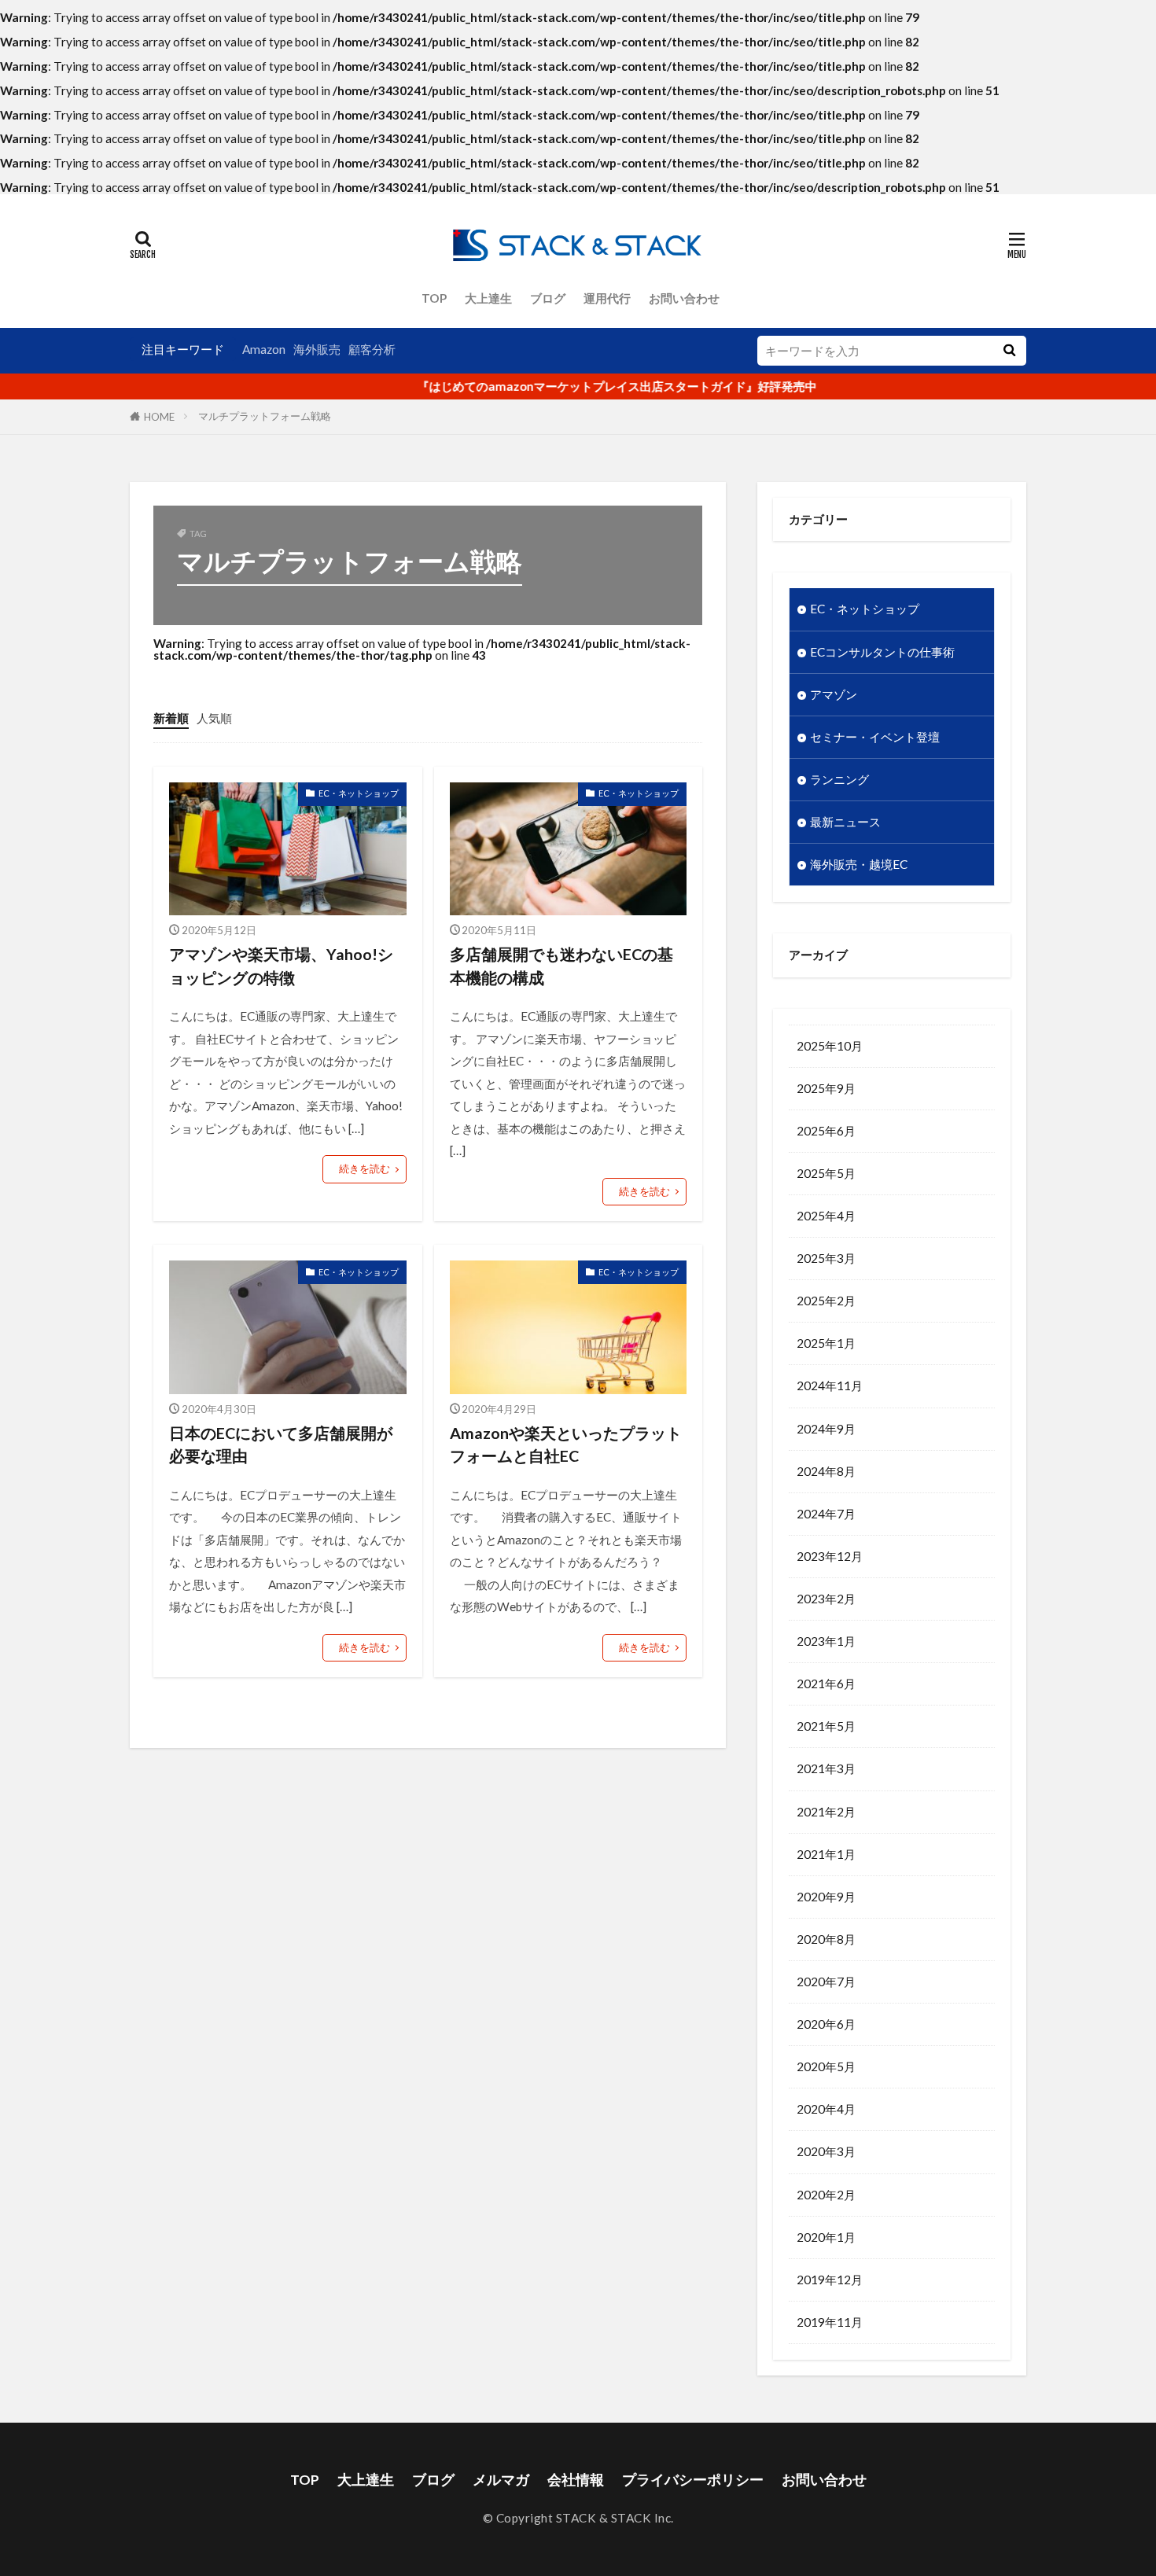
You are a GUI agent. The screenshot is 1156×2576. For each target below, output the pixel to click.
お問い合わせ (684, 298)
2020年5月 (826, 2066)
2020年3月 (826, 2151)
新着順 (171, 718)
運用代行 (607, 298)
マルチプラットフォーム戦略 (265, 416)
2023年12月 (830, 1556)
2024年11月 (830, 1386)
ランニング (839, 779)
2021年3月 (826, 1768)
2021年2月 (826, 1812)
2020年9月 (826, 1897)
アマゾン (834, 694)
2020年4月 (826, 2109)
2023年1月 (826, 1641)
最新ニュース (845, 822)
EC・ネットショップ (359, 793)
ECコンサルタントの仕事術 (882, 652)
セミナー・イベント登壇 (875, 737)
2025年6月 (826, 1131)
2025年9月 (826, 1088)
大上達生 (488, 298)
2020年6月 (826, 2024)
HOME (159, 417)
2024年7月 (826, 1514)
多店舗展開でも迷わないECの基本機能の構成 (561, 966)
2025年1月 (826, 1343)
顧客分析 (372, 349)
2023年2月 (826, 1599)
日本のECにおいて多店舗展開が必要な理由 (281, 1444)
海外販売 (317, 349)
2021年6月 (826, 1684)
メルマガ (501, 2480)
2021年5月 (826, 1726)
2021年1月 (826, 1854)
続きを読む (364, 1168)
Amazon (264, 349)
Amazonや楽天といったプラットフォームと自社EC (566, 1444)
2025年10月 (830, 1046)
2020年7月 (826, 1982)
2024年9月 (826, 1429)
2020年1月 (826, 2237)
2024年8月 (826, 1471)
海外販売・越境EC (859, 864)
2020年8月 (826, 1939)
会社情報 (576, 2480)
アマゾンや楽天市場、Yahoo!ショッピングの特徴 (281, 966)
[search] (1009, 351)
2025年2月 (826, 1301)
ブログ (548, 298)
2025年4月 (826, 1216)
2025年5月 (826, 1173)
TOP (434, 298)
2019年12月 (830, 2280)
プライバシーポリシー (693, 2480)
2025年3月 (826, 1258)
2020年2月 (826, 2195)
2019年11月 (830, 2322)
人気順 (214, 718)
